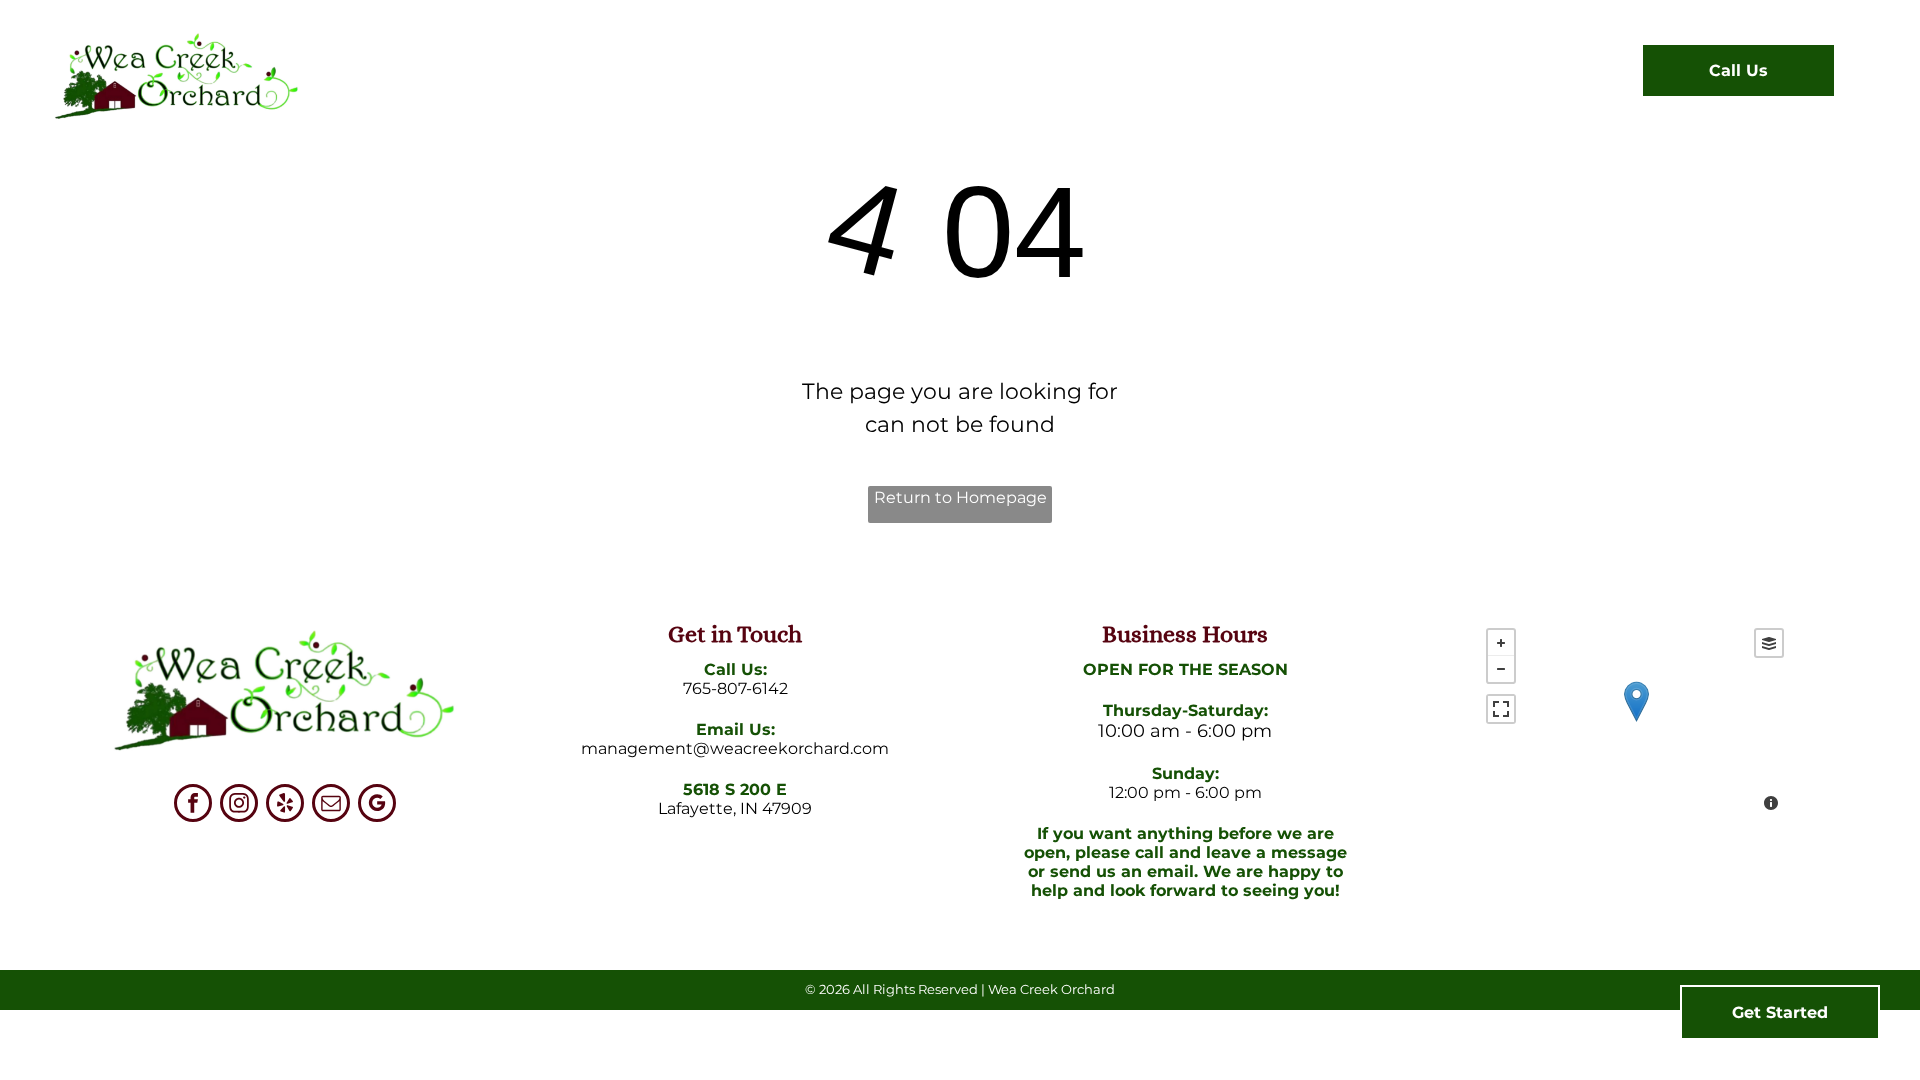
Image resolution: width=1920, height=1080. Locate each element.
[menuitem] (646, 75)
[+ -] (1635, 722)
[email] (331, 805)
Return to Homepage (960, 497)
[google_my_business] (377, 805)
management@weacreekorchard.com (735, 748)
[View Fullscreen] (1501, 709)
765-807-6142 (735, 688)
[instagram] (239, 805)
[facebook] (193, 805)
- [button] (1501, 669)
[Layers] (1769, 643)
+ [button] (1501, 643)
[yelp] (285, 805)
